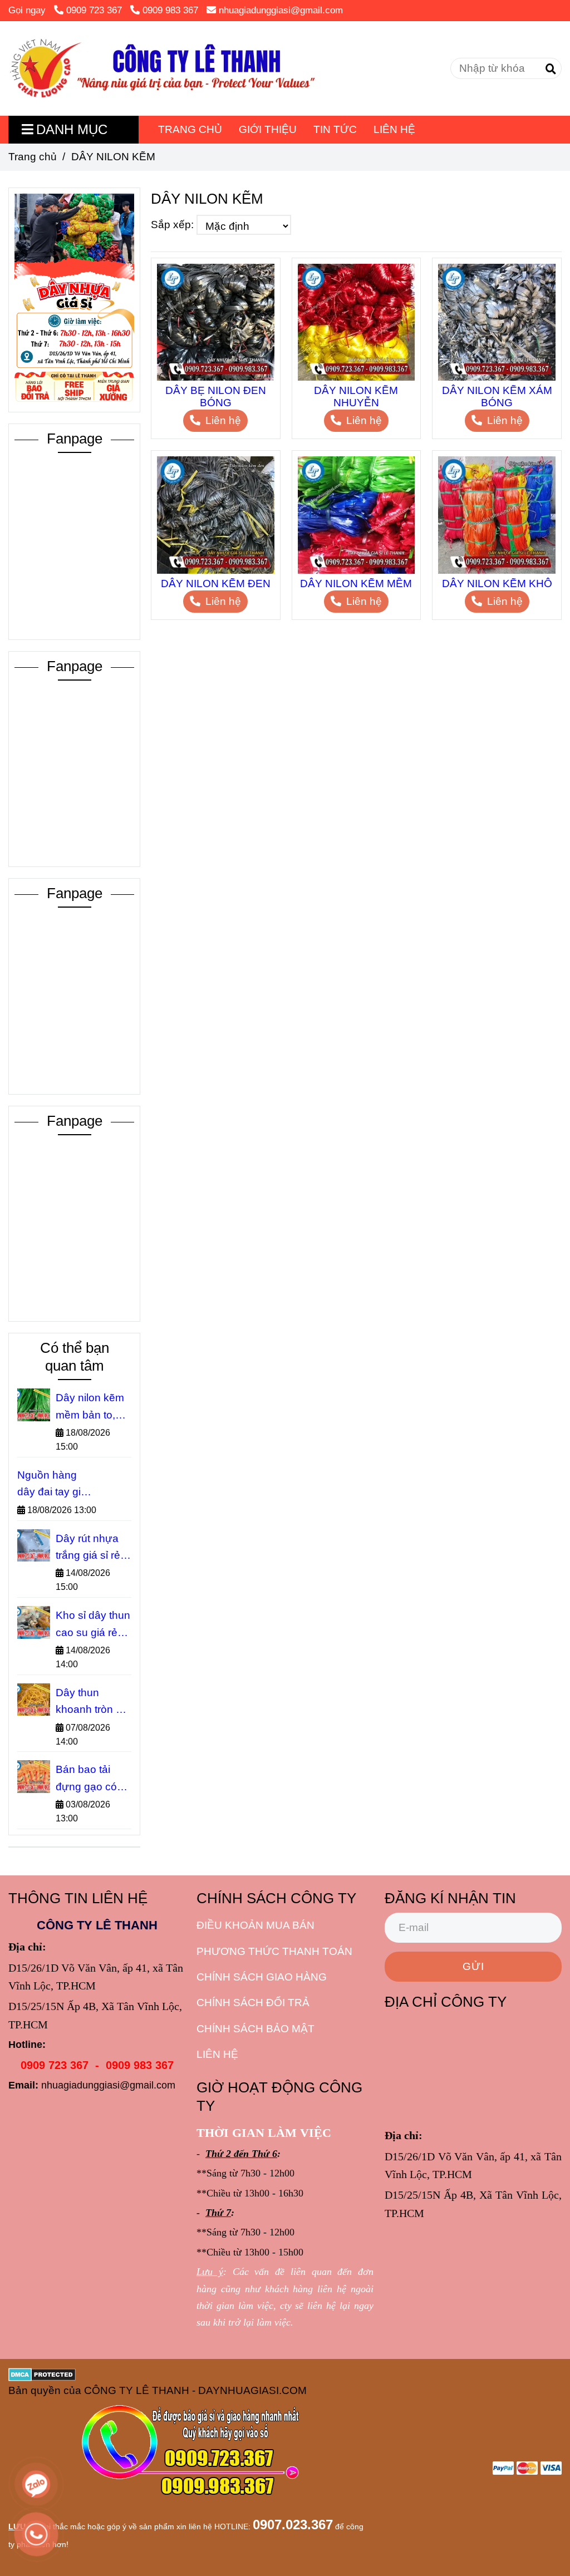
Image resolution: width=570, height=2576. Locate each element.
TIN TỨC (335, 129)
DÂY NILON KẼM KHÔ (497, 583)
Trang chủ (33, 157)
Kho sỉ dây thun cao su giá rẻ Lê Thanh (93, 1625)
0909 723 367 (95, 10)
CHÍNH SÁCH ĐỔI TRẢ (253, 2003)
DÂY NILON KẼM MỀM (356, 583)
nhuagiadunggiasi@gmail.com (281, 10)
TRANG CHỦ (190, 129)
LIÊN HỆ (394, 129)
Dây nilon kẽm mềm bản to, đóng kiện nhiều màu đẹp (92, 1408)
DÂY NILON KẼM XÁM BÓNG (497, 397)
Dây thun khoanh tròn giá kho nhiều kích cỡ (93, 1703)
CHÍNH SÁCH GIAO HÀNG (262, 1977)
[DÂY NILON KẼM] (162, 68)
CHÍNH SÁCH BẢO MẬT (255, 2029)
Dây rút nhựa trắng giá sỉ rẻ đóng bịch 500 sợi (90, 1548)
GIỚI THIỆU (268, 129)
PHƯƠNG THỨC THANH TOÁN (274, 1951)
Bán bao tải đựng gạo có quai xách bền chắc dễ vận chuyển (90, 1779)
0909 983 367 (170, 10)
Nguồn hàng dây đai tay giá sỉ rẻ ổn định (52, 1485)
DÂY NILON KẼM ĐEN (216, 583)
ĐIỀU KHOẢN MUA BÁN (255, 1925)
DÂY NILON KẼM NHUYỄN (356, 397)
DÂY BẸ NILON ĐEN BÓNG (216, 397)
